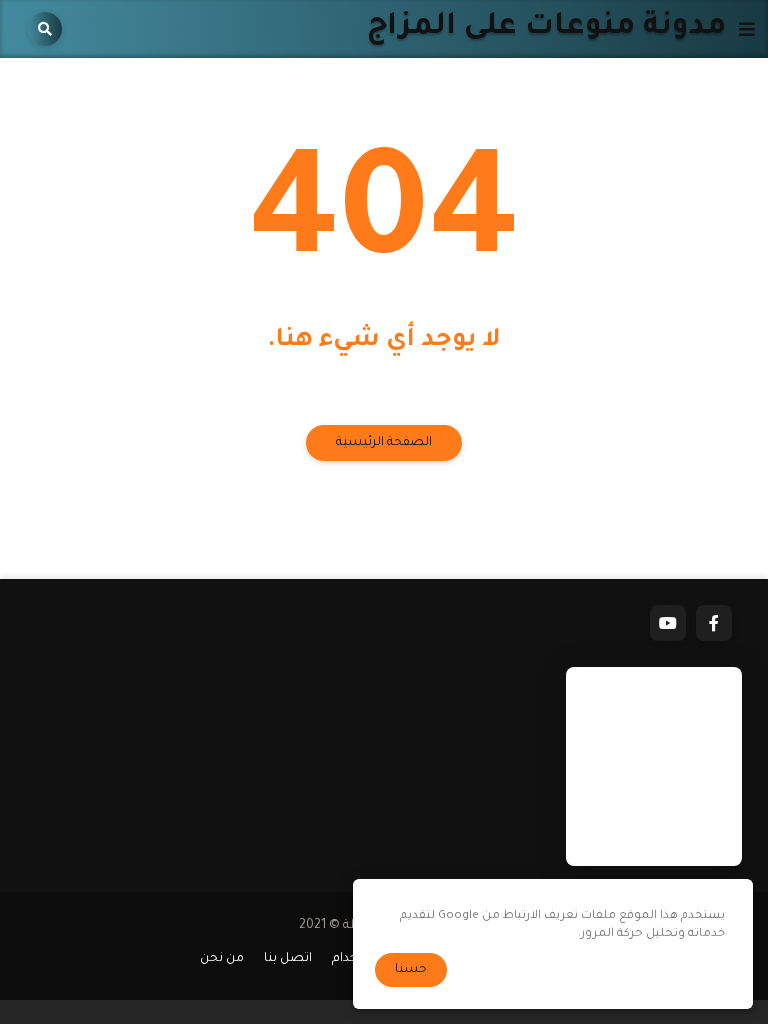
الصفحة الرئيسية (384, 443)
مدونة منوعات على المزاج (546, 28)
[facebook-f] (714, 623)
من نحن (222, 959)
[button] (740, 29)
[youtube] (668, 623)
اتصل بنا (288, 959)
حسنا (411, 970)
